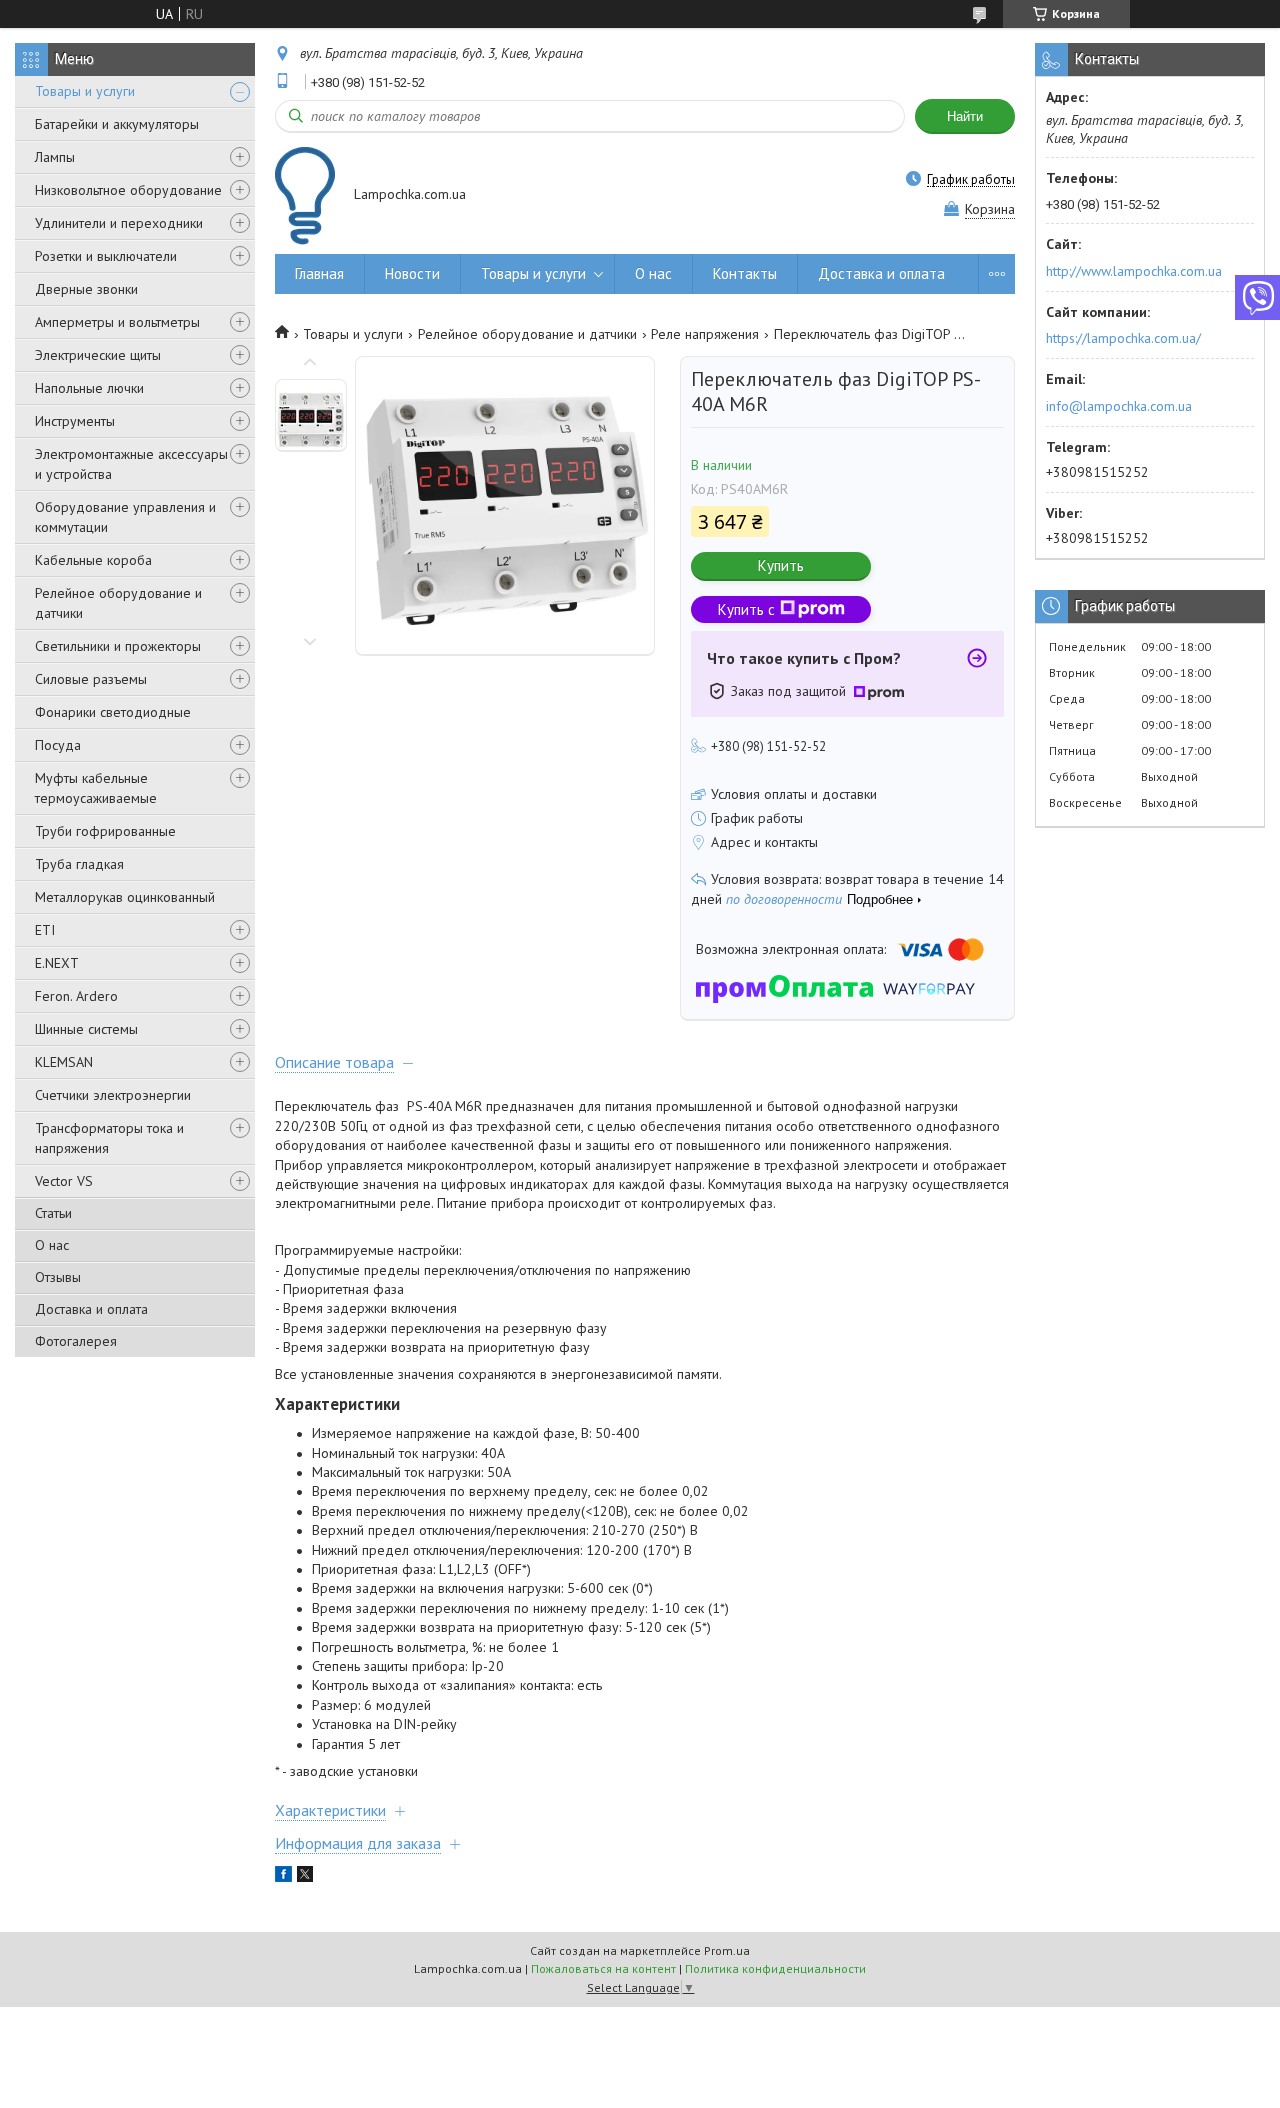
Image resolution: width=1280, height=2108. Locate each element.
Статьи (53, 1213)
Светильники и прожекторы (118, 646)
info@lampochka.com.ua (1119, 406)
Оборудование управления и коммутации (125, 517)
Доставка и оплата (91, 1309)
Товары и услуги (85, 91)
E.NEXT (57, 963)
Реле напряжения (705, 334)
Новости (412, 273)
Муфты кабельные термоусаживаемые (96, 788)
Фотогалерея (76, 1341)
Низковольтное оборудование (128, 190)
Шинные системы (86, 1029)
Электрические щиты (98, 355)
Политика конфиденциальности (775, 1968)
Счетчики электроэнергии (113, 1095)
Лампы (55, 157)
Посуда (58, 745)
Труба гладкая (79, 864)
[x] (305, 1877)
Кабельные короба (93, 560)
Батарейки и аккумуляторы (117, 124)
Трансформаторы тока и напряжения (109, 1138)
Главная (319, 273)
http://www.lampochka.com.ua (1134, 271)
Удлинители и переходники (119, 223)
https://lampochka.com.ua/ (1123, 338)
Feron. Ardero (76, 996)
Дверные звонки (86, 289)
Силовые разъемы (91, 679)
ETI (45, 930)
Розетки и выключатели (106, 256)
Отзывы (58, 1277)
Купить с (746, 609)
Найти (965, 116)
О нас (52, 1245)
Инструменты (75, 421)
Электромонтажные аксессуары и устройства (131, 464)
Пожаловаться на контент (603, 1968)
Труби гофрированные (105, 831)
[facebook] (283, 1877)
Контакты (745, 273)
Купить (781, 565)
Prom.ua (727, 1950)
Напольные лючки (89, 388)
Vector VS (64, 1181)
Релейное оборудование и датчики (118, 603)
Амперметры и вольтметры (117, 322)
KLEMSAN (64, 1062)
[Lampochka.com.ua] (305, 195)
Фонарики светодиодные (113, 712)
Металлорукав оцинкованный (125, 897)
